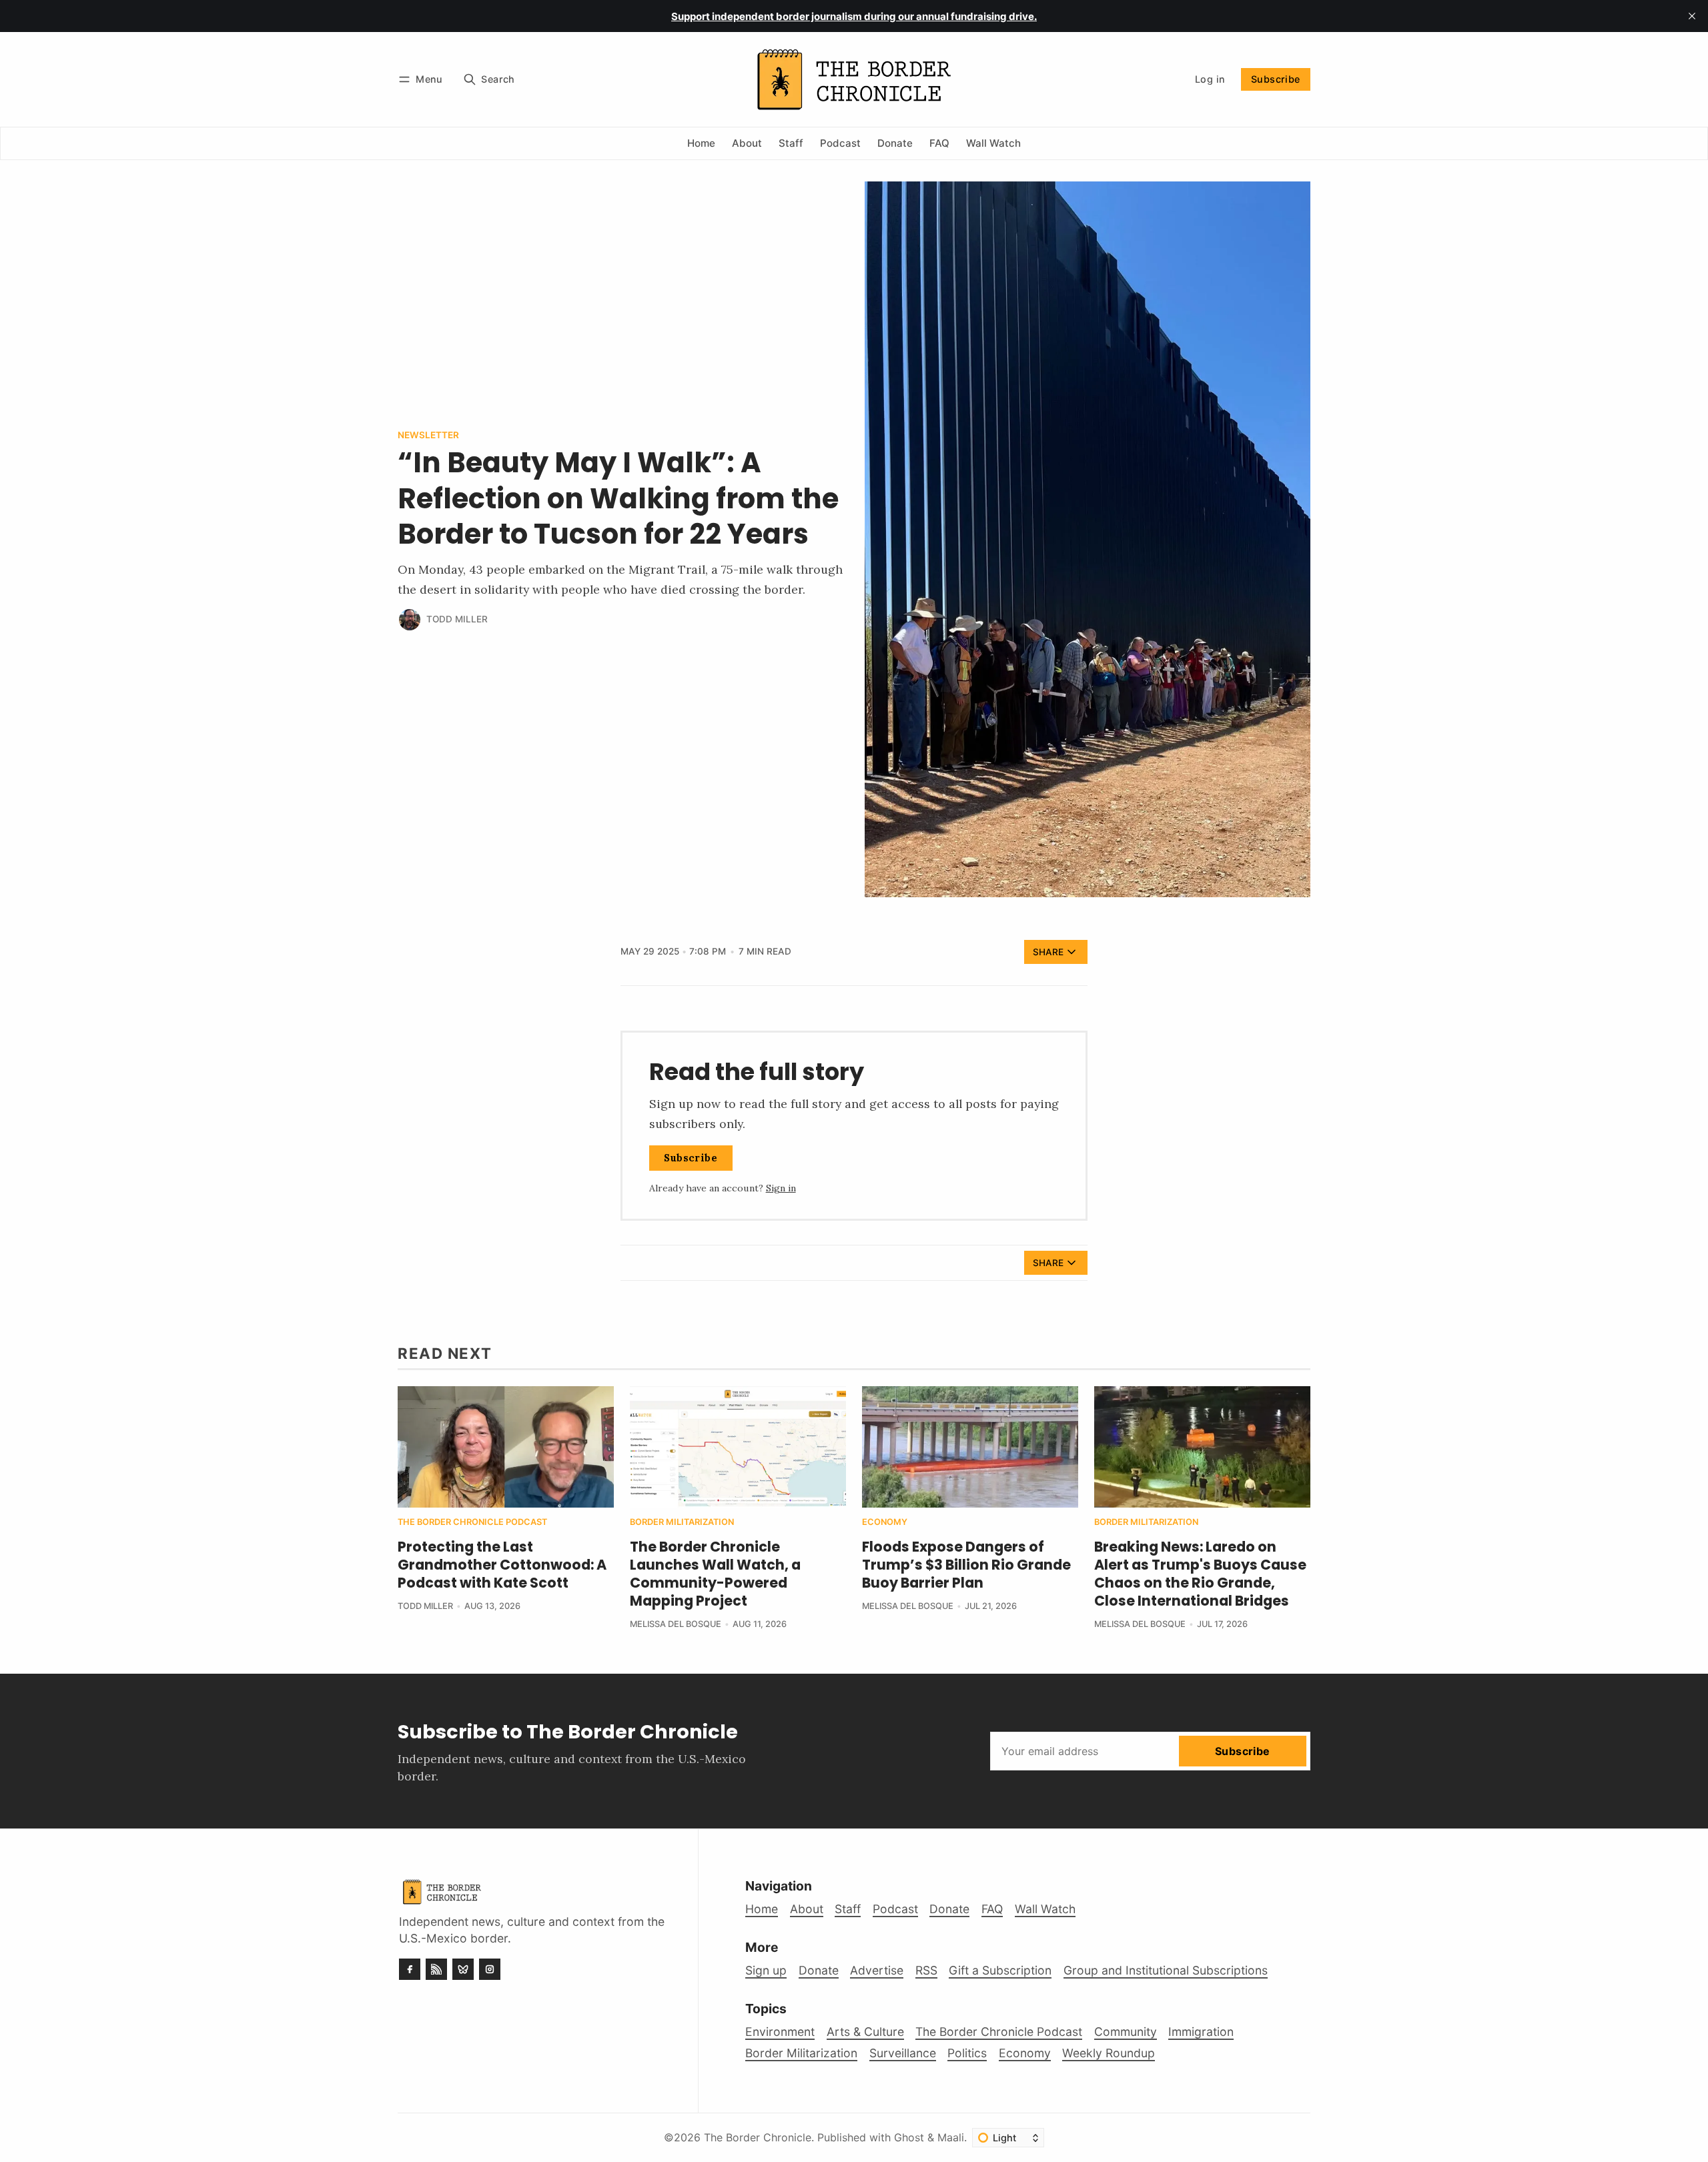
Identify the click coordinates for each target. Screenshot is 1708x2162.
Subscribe (1276, 79)
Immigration (1201, 2032)
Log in (1210, 79)
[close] (1692, 16)
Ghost (909, 2137)
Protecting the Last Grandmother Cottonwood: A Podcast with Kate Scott (502, 1565)
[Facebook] (410, 1969)
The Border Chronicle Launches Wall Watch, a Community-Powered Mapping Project (715, 1574)
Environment (780, 2032)
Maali (951, 2137)
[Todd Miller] (410, 620)
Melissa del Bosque (676, 1624)
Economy (885, 1523)
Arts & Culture (865, 2032)
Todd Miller (457, 619)
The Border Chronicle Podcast (472, 1523)
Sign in (781, 1188)
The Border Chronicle (758, 2137)
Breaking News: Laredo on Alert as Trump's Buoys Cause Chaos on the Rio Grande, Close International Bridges (1200, 1574)
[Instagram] (490, 1969)
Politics (967, 2053)
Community (1126, 2032)
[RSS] (436, 1969)
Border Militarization (682, 1523)
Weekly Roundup (1109, 2053)
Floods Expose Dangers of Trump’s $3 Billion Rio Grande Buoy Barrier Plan (966, 1565)
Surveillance (903, 2053)
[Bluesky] (463, 1969)
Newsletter (428, 436)
